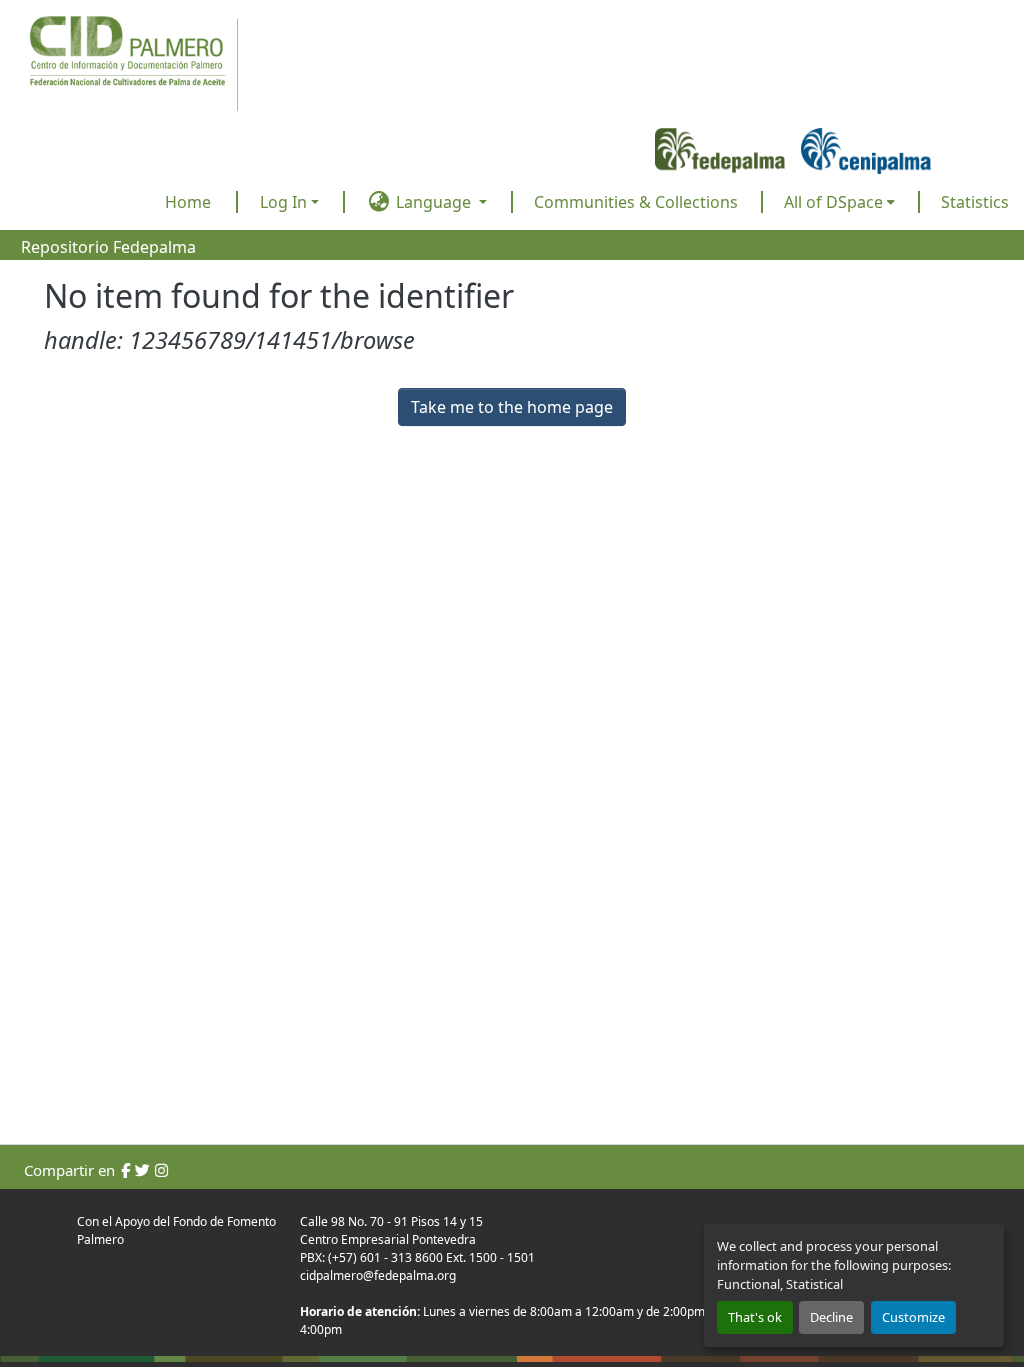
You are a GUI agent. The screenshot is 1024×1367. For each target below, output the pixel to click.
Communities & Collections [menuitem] (636, 202)
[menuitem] (839, 202)
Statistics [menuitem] (975, 202)
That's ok (755, 1317)
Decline (831, 1317)
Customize (913, 1317)
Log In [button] (285, 202)
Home (188, 202)
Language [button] (433, 202)
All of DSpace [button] (833, 202)
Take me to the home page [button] (512, 407)
